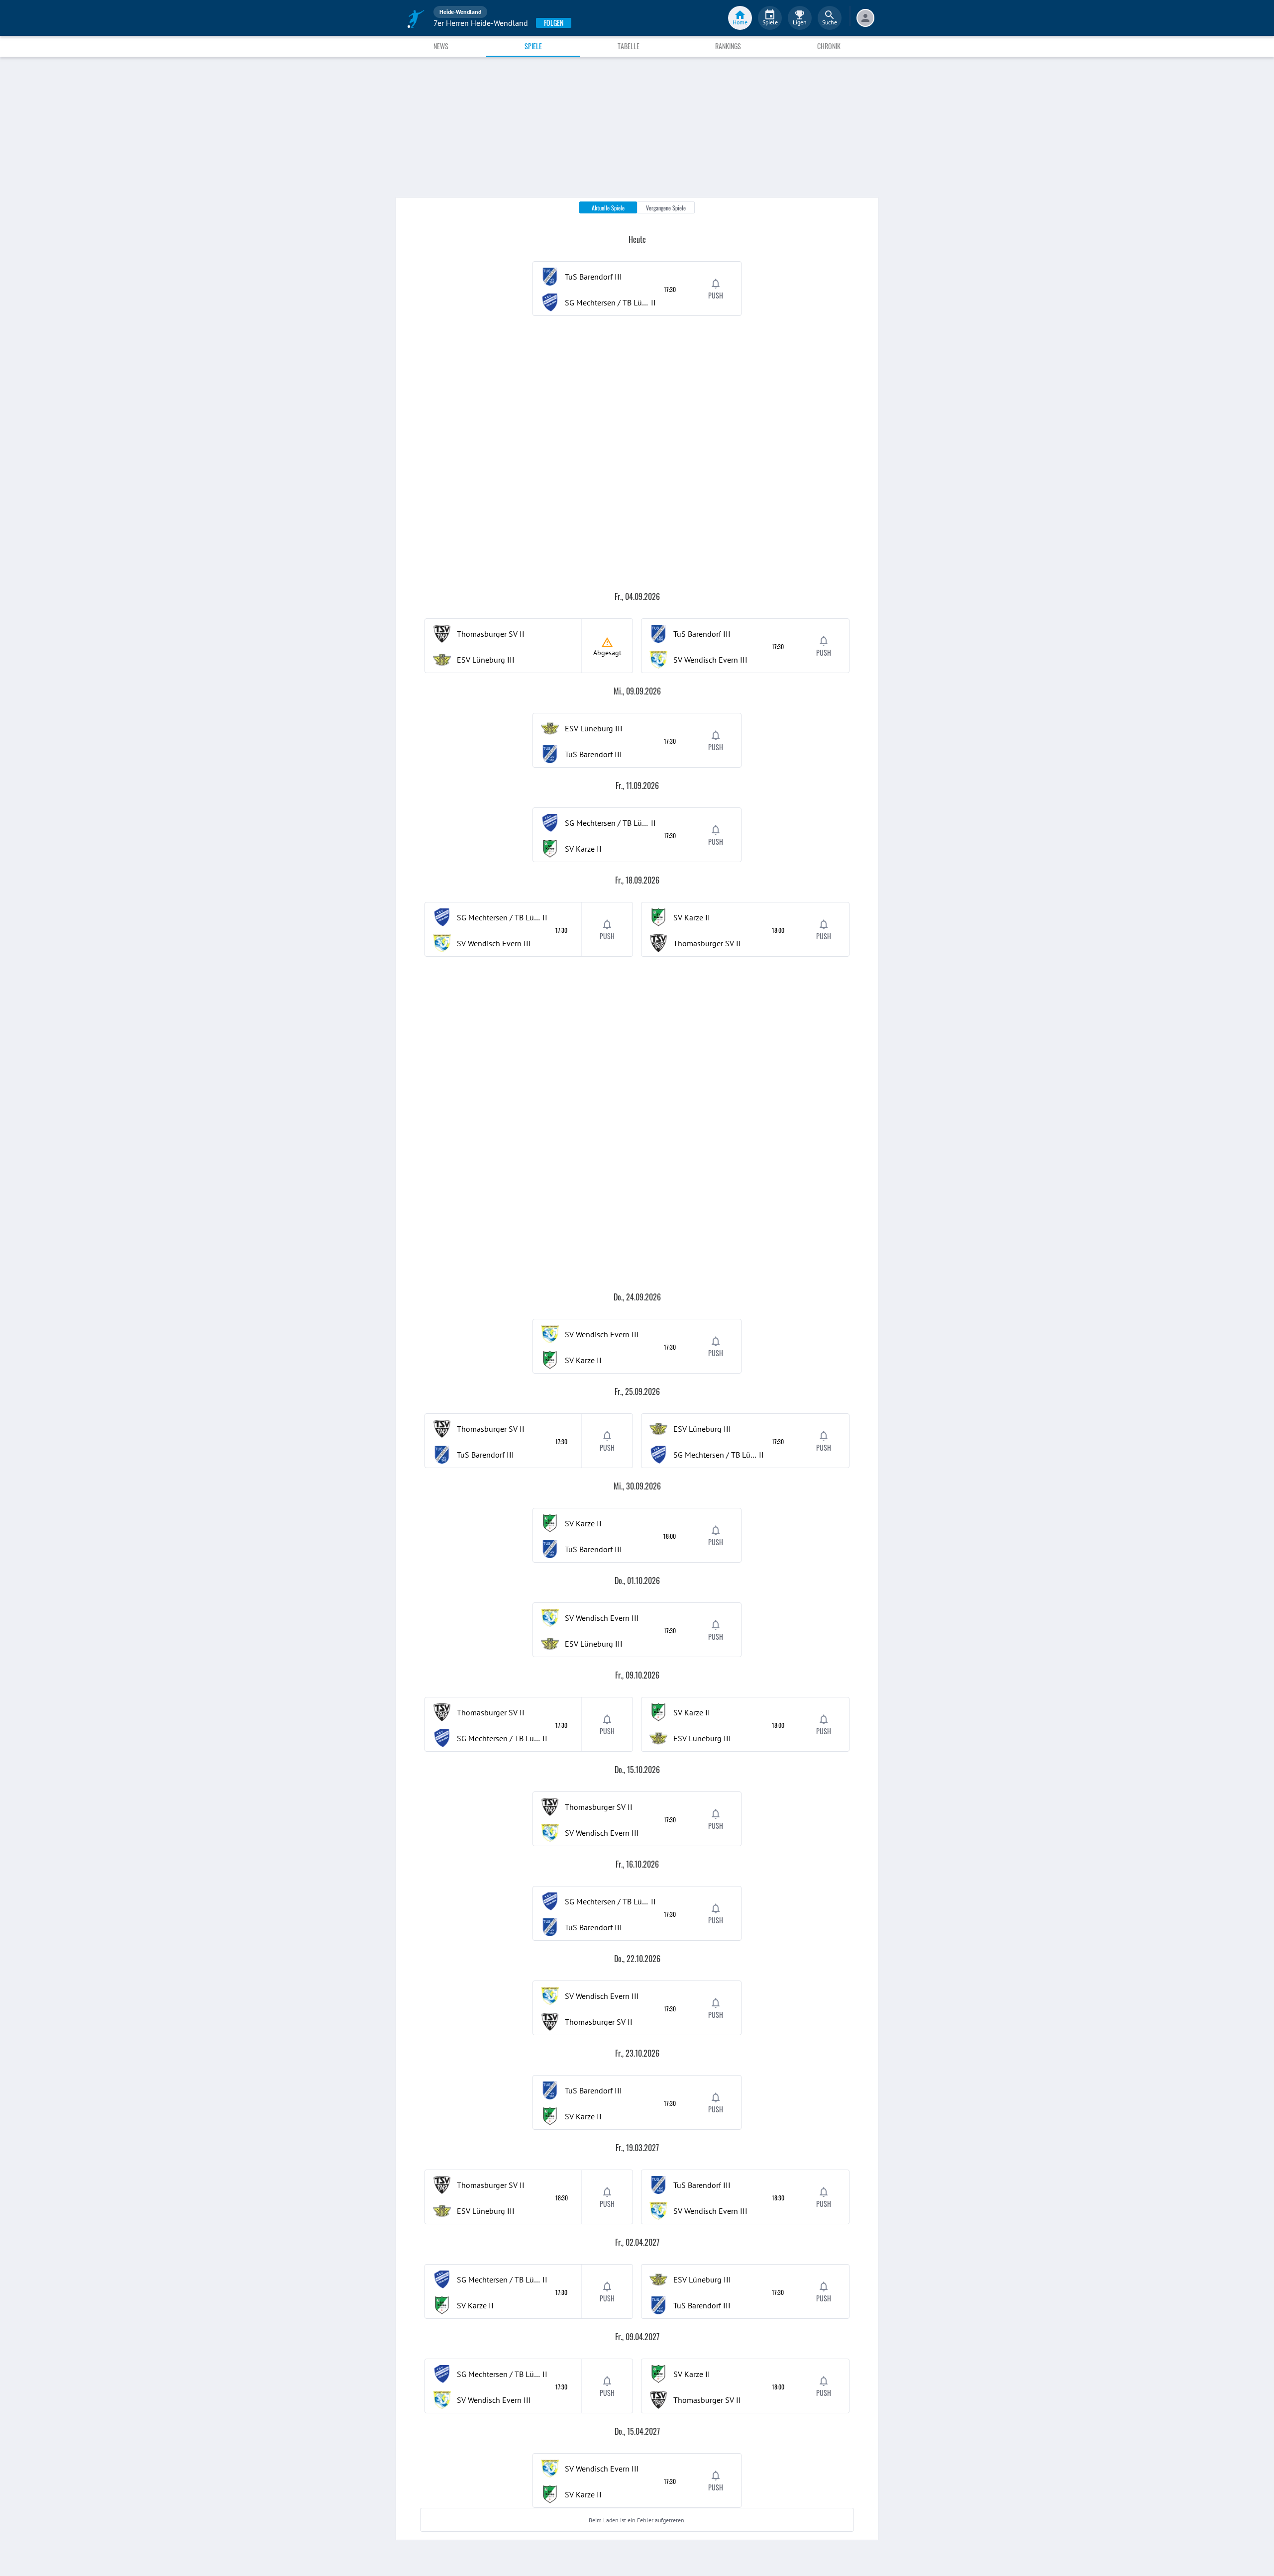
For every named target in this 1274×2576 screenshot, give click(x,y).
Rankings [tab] (728, 46)
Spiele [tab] (533, 46)
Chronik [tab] (829, 46)
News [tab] (441, 46)
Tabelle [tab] (629, 46)
